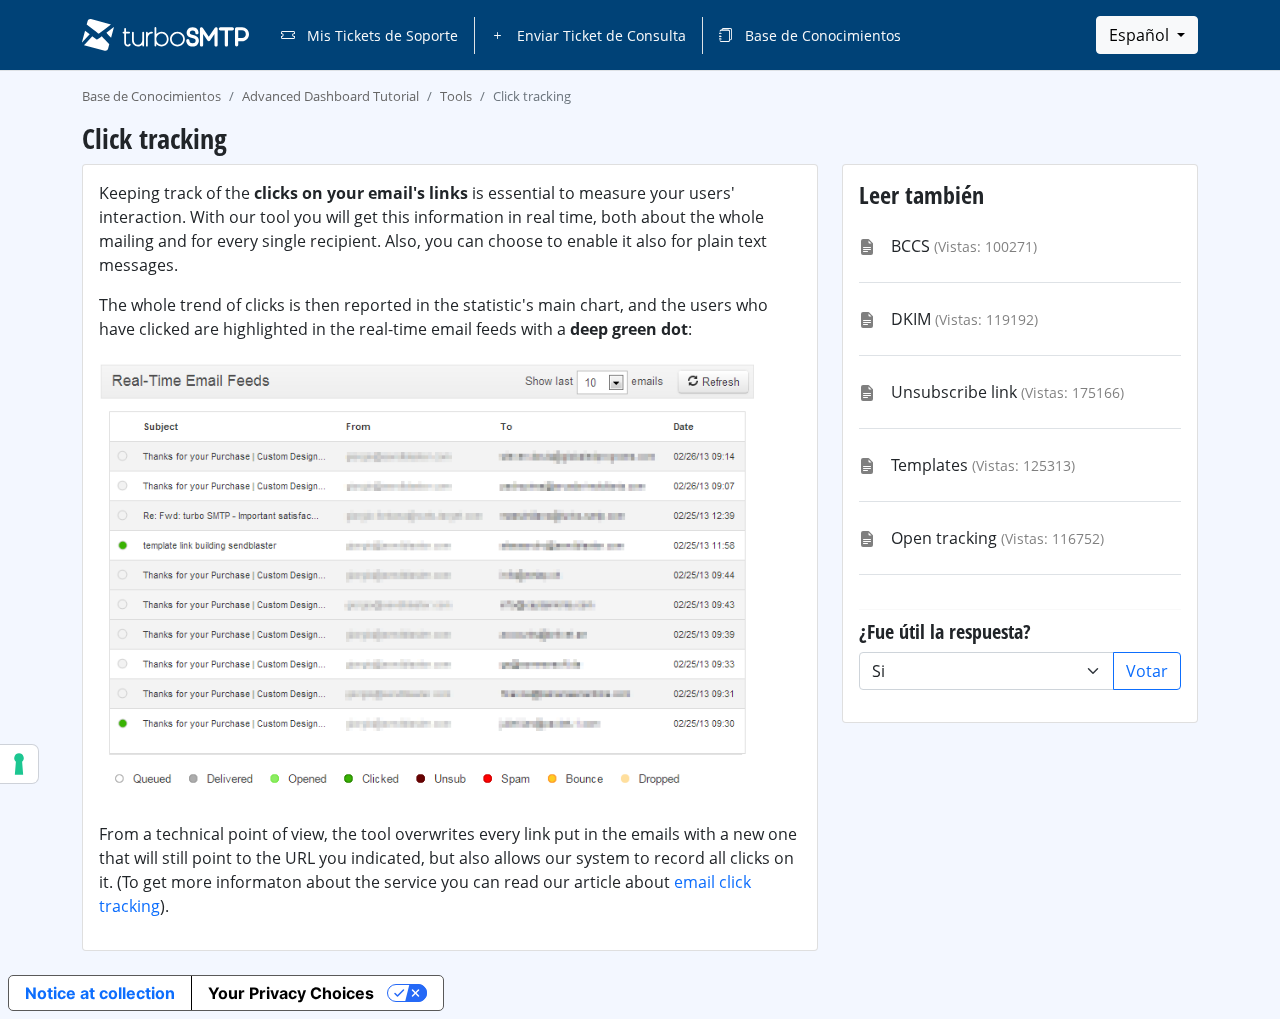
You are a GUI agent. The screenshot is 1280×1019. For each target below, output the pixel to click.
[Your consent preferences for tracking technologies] (19, 764)
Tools (456, 96)
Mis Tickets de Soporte (380, 35)
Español (1141, 35)
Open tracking (944, 538)
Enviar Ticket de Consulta (599, 35)
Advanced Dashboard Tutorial (330, 96)
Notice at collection (100, 993)
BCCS (910, 246)
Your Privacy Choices (291, 993)
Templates (929, 465)
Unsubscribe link (954, 392)
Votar (1147, 671)
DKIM (911, 319)
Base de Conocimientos (821, 35)
